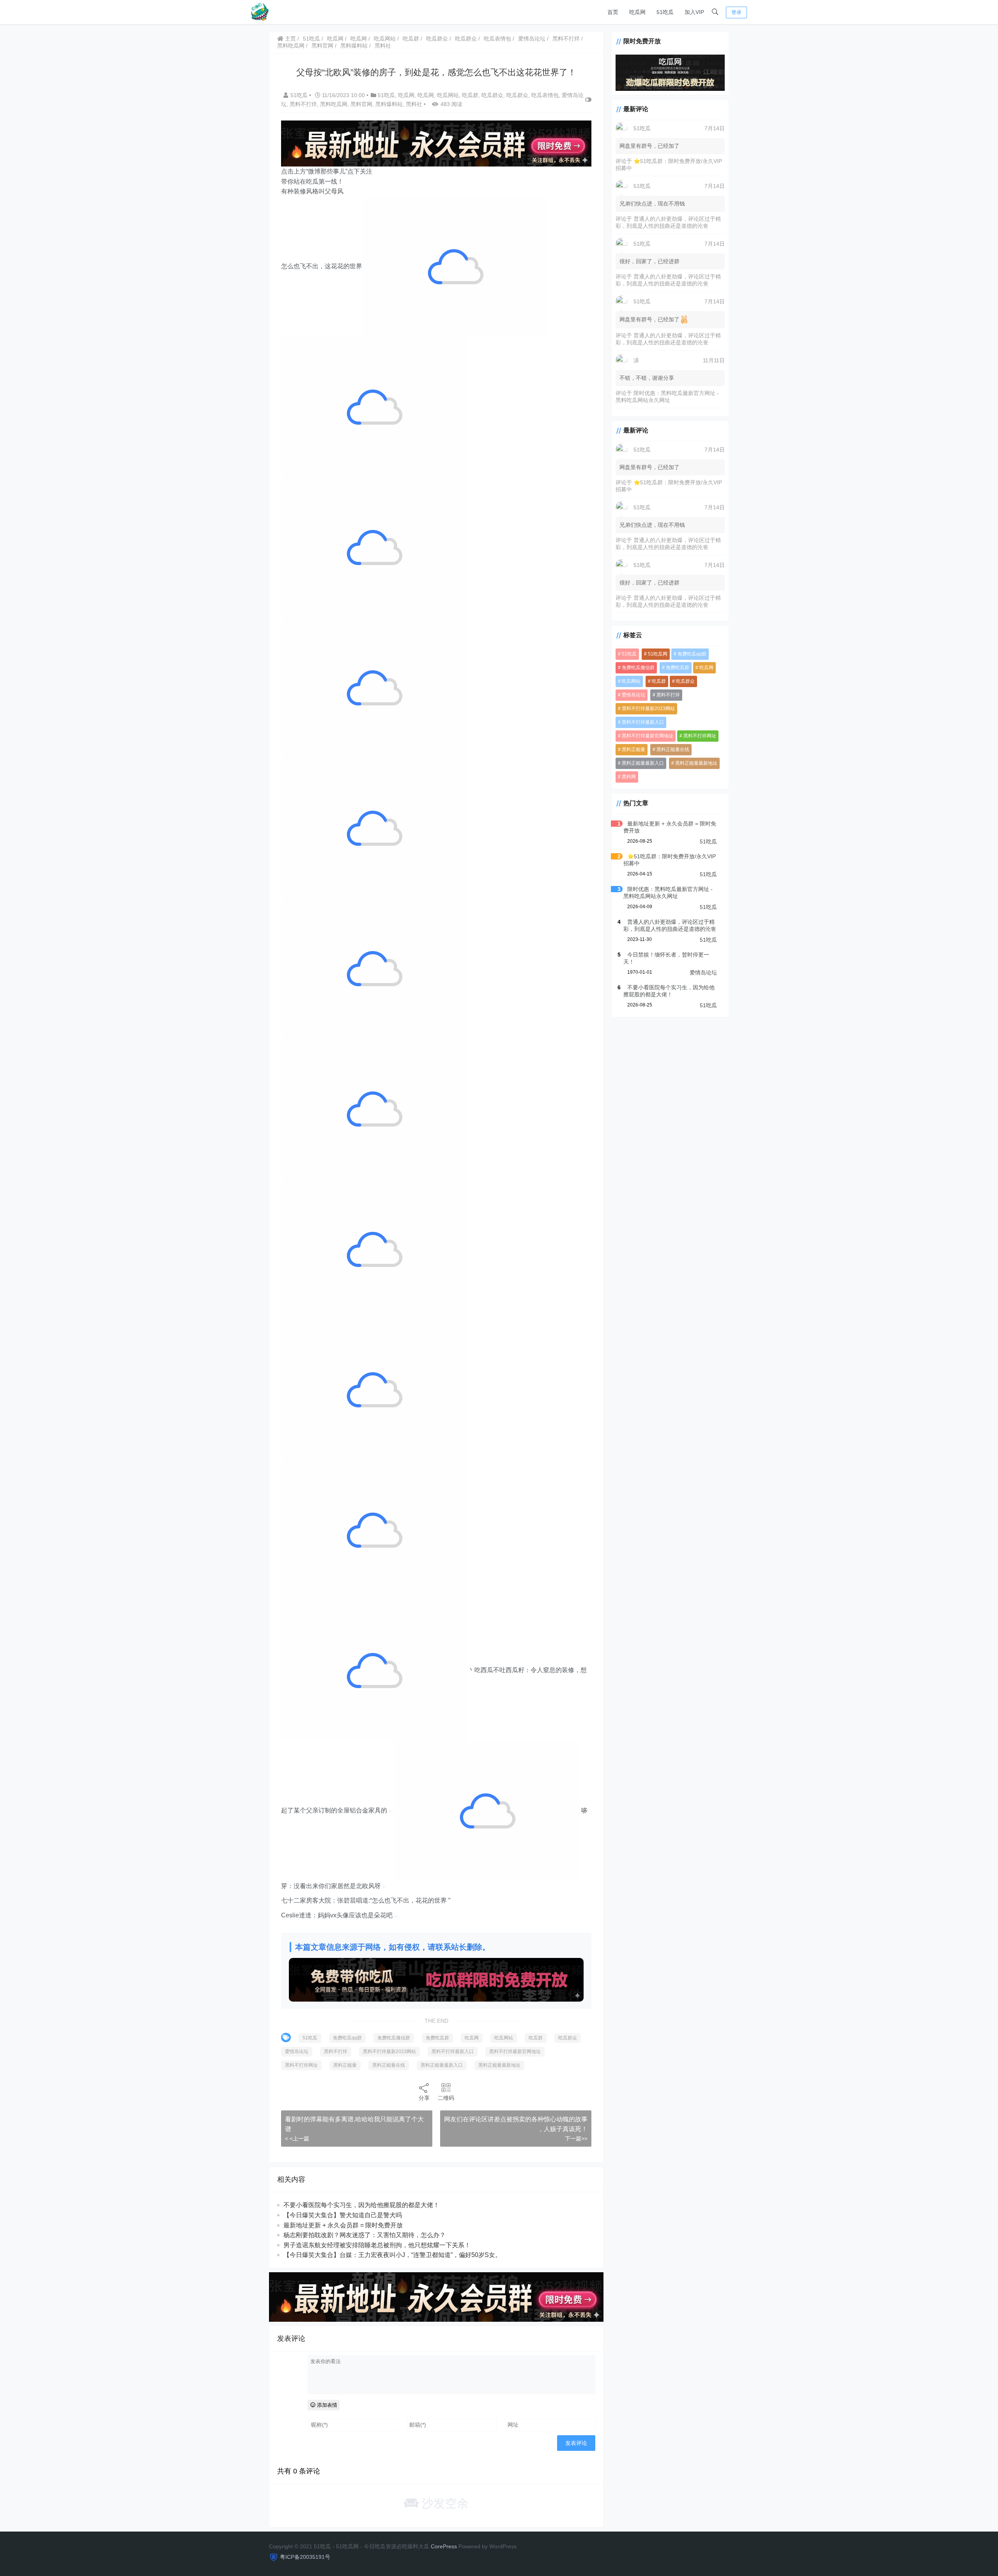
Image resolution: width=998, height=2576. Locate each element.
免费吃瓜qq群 (347, 2038)
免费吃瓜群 (437, 2038)
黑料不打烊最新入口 (453, 2052)
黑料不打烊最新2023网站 (389, 2052)
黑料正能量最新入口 (442, 2065)
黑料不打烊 (566, 39)
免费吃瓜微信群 (394, 2038)
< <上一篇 (297, 2138)
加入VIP (694, 12)
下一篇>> (576, 2138)
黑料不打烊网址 (301, 2065)
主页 (290, 39)
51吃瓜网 (658, 654)
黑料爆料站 (354, 46)
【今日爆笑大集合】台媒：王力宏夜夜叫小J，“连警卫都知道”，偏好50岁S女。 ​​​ (393, 2255)
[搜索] (715, 12)
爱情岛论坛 (532, 39)
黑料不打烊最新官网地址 (515, 2052)
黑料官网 (322, 46)
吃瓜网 (637, 12)
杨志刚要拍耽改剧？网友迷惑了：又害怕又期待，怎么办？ (365, 2235)
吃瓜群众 (437, 39)
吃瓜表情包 (497, 39)
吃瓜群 (411, 39)
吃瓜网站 (385, 39)
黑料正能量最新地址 (499, 2065)
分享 (424, 2098)
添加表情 (326, 2405)
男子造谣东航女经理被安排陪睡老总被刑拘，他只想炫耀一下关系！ (377, 2245)
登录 (736, 12)
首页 (613, 12)
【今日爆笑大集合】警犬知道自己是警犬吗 (343, 2215)
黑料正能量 (345, 2065)
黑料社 (383, 46)
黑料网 (629, 777)
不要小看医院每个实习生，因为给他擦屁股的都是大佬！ (361, 2205)
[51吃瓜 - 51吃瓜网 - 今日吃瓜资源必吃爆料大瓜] (259, 12)
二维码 (446, 2098)
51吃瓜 (665, 12)
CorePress (444, 2546)
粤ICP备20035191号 (305, 2557)
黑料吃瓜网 (291, 46)
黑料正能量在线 (389, 2065)
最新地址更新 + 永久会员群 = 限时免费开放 (343, 2225)
